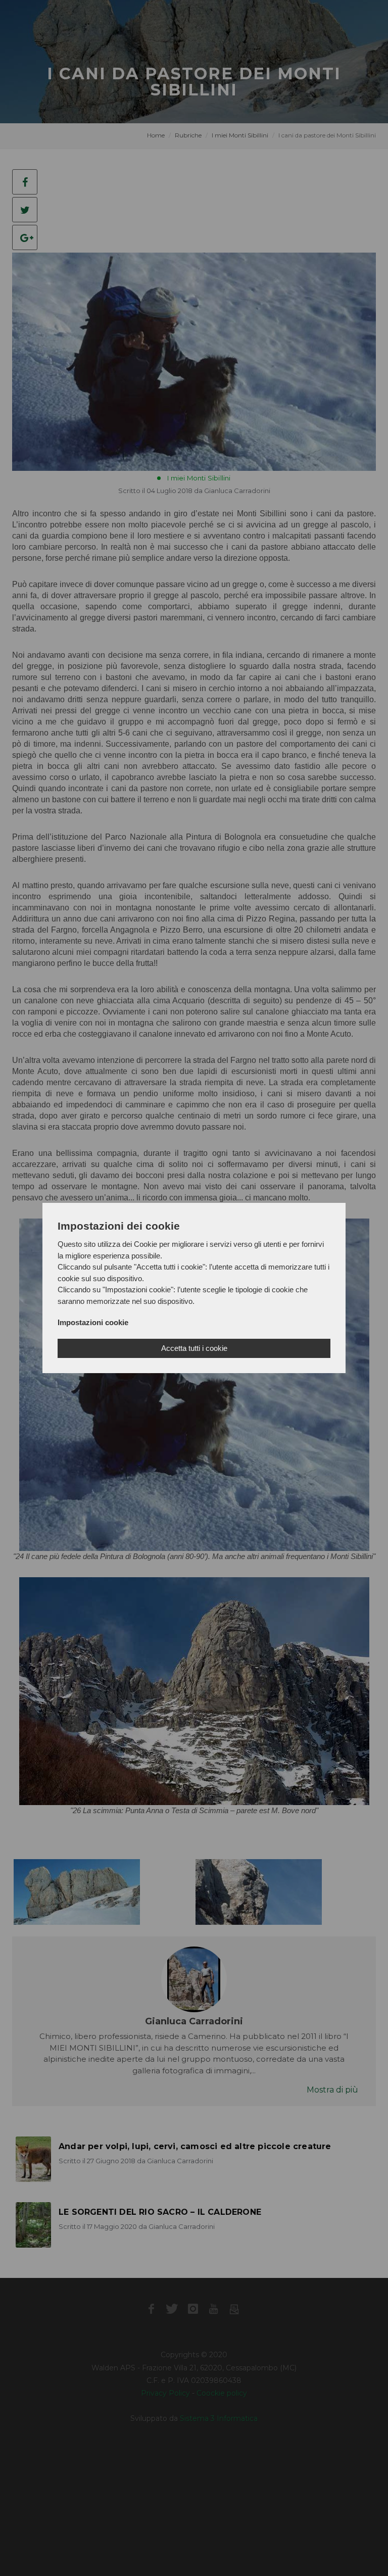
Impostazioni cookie (93, 1322)
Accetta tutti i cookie (194, 1348)
